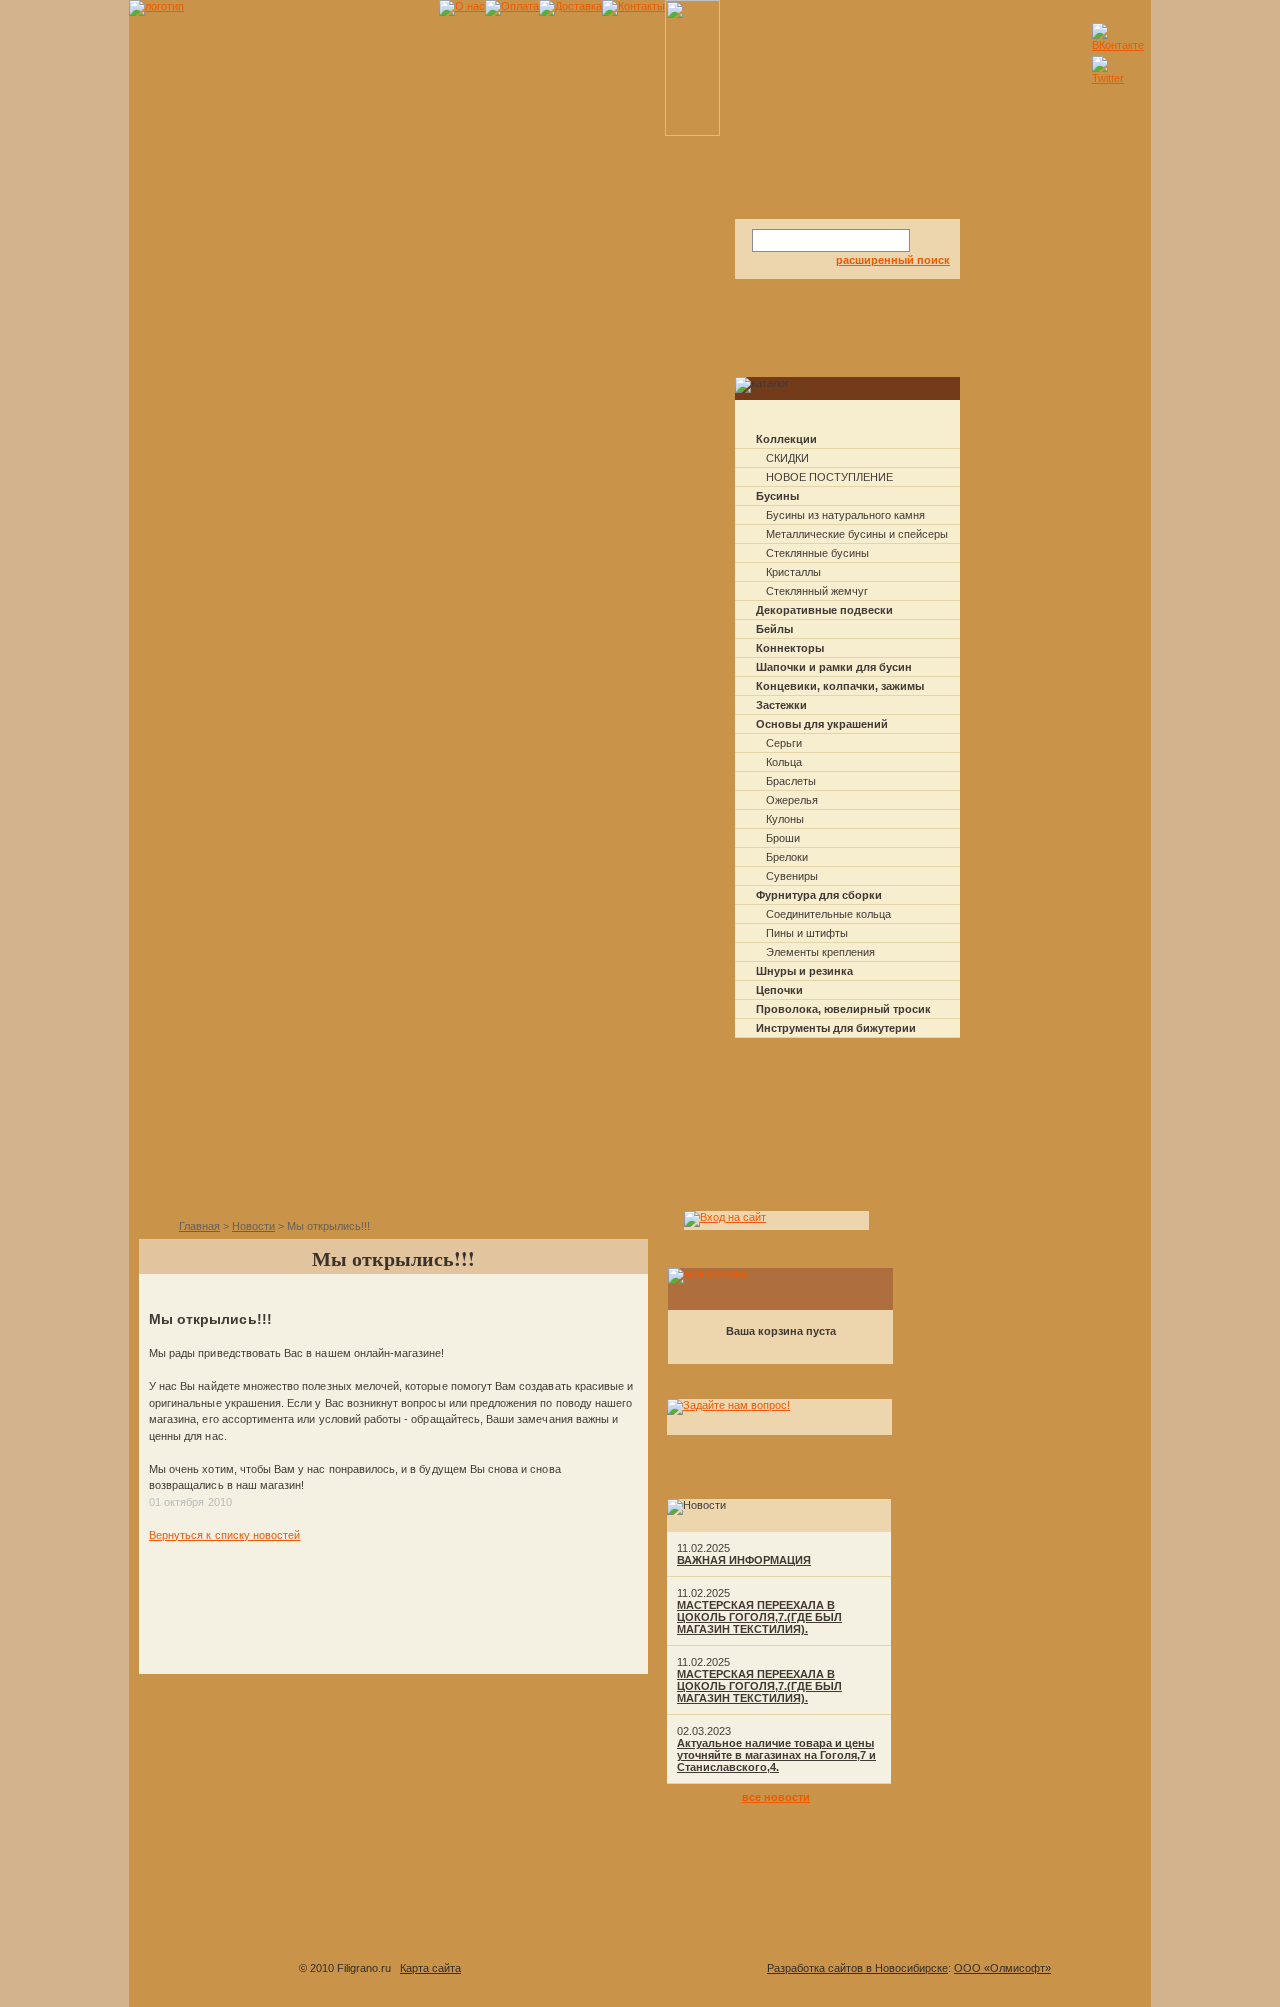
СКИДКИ (787, 458)
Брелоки (787, 857)
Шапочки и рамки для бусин (834, 667)
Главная (199, 1226)
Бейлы (774, 629)
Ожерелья (792, 800)
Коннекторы (790, 648)
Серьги (784, 743)
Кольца (784, 762)
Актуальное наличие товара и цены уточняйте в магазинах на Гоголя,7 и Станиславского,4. (776, 1755)
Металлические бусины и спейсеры (857, 534)
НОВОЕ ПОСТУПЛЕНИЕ (829, 477)
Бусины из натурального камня (845, 515)
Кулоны (785, 819)
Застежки (781, 705)
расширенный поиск (893, 260)
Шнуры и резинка (804, 971)
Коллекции (786, 439)
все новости (776, 1797)
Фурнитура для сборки (819, 895)
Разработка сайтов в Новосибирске (857, 1968)
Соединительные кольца (828, 914)
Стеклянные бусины (817, 553)
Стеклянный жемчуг (817, 591)
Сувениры (792, 876)
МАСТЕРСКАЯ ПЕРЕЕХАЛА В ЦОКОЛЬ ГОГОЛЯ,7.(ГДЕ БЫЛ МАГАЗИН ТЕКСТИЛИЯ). (759, 1617)
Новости (253, 1226)
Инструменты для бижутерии (836, 1028)
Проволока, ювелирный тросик (843, 1009)
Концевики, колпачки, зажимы (840, 686)
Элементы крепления (820, 952)
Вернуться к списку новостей (224, 1535)
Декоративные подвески (824, 610)
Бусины (777, 496)
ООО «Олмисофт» (1002, 1968)
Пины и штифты (807, 933)
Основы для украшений (822, 724)
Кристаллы (793, 572)
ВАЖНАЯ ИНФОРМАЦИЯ (744, 1560)
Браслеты (791, 781)
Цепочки (779, 990)
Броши (783, 838)
